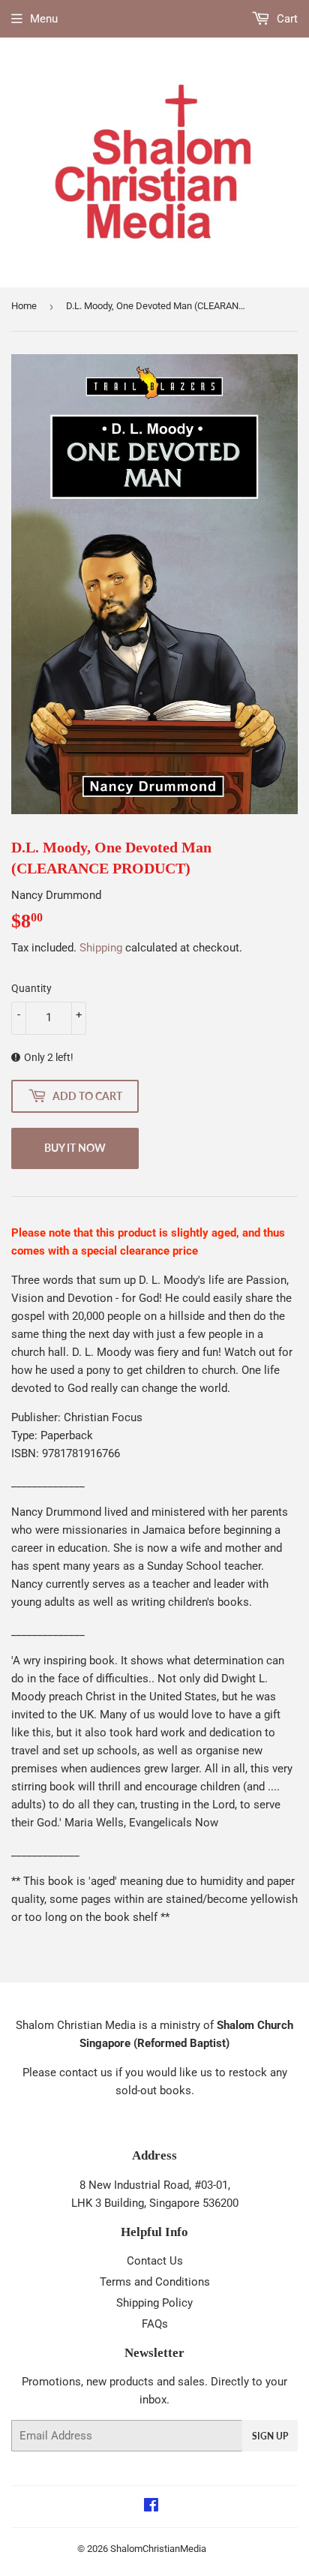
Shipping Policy (154, 2303)
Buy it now (75, 1148)
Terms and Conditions (155, 2282)
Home (24, 306)
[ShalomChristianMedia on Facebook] (151, 2507)
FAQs (155, 2324)
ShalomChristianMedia (158, 2549)
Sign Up (270, 2436)
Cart (286, 19)
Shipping (101, 948)
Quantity (31, 988)
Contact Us (155, 2261)
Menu (44, 19)
